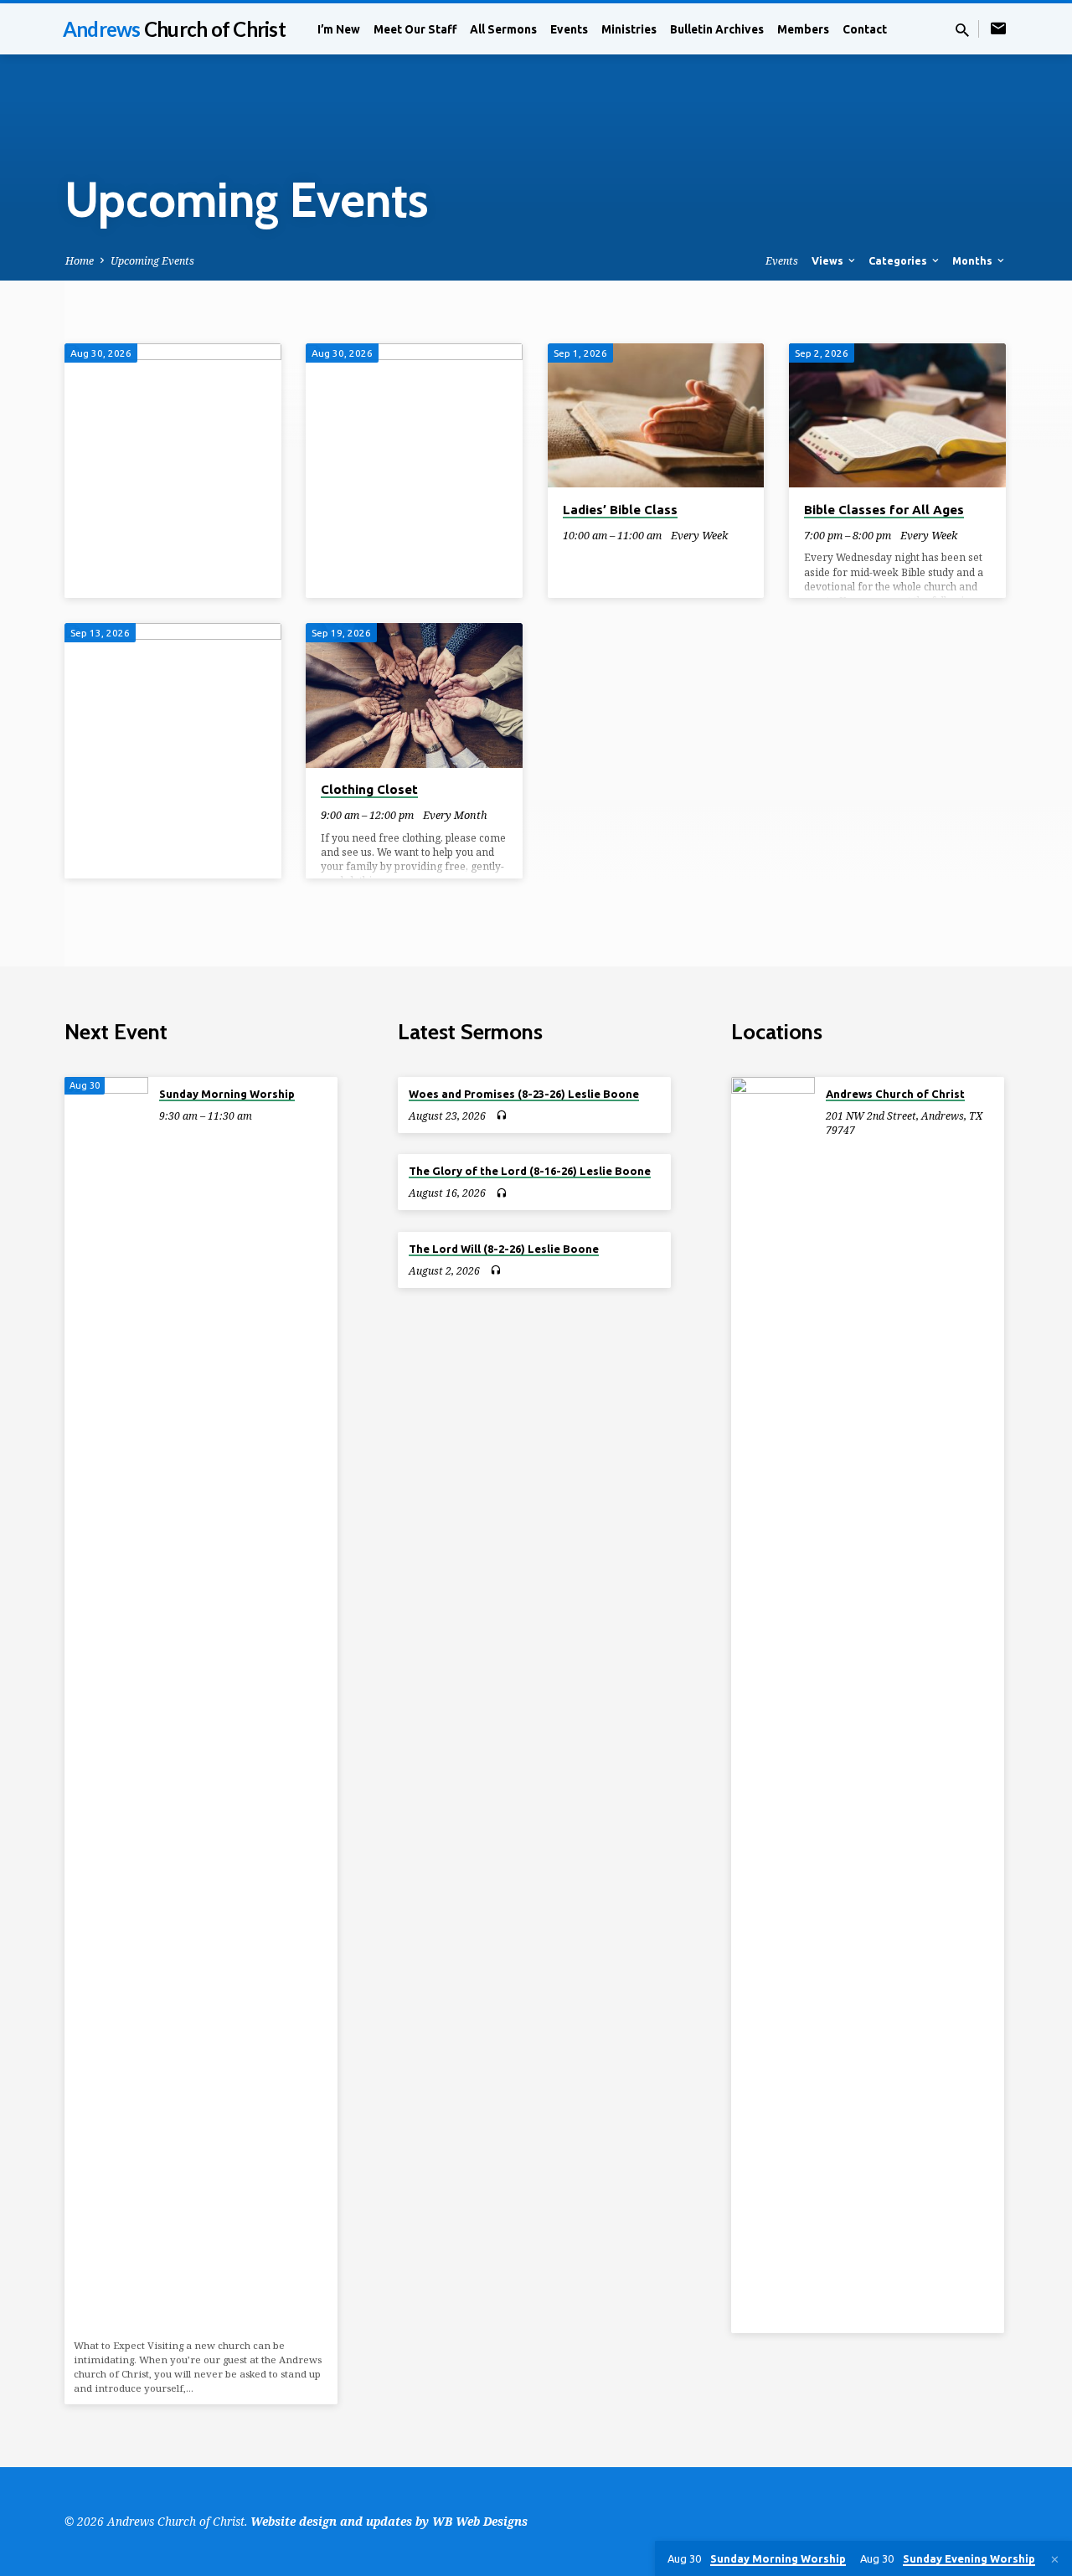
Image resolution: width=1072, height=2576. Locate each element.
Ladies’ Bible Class (620, 510)
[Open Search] (962, 30)
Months (974, 260)
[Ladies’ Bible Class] (656, 415)
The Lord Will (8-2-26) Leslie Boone (504, 1249)
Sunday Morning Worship (227, 1094)
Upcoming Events (152, 261)
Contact (865, 29)
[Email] (998, 28)
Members (803, 29)
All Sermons (503, 29)
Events (569, 29)
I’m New (339, 29)
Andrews (174, 29)
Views (829, 260)
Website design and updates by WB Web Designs (389, 2521)
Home (80, 261)
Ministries (629, 29)
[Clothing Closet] (414, 695)
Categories (899, 260)
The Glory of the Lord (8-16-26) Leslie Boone (530, 1171)
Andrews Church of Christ (895, 1094)
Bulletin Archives (717, 29)
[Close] (1055, 2559)
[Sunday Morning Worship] (106, 1705)
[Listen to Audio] (501, 1115)
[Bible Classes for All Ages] (897, 415)
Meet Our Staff (415, 29)
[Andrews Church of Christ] (773, 1705)
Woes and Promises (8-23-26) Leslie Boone (524, 1094)
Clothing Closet (369, 789)
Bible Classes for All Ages (884, 510)
